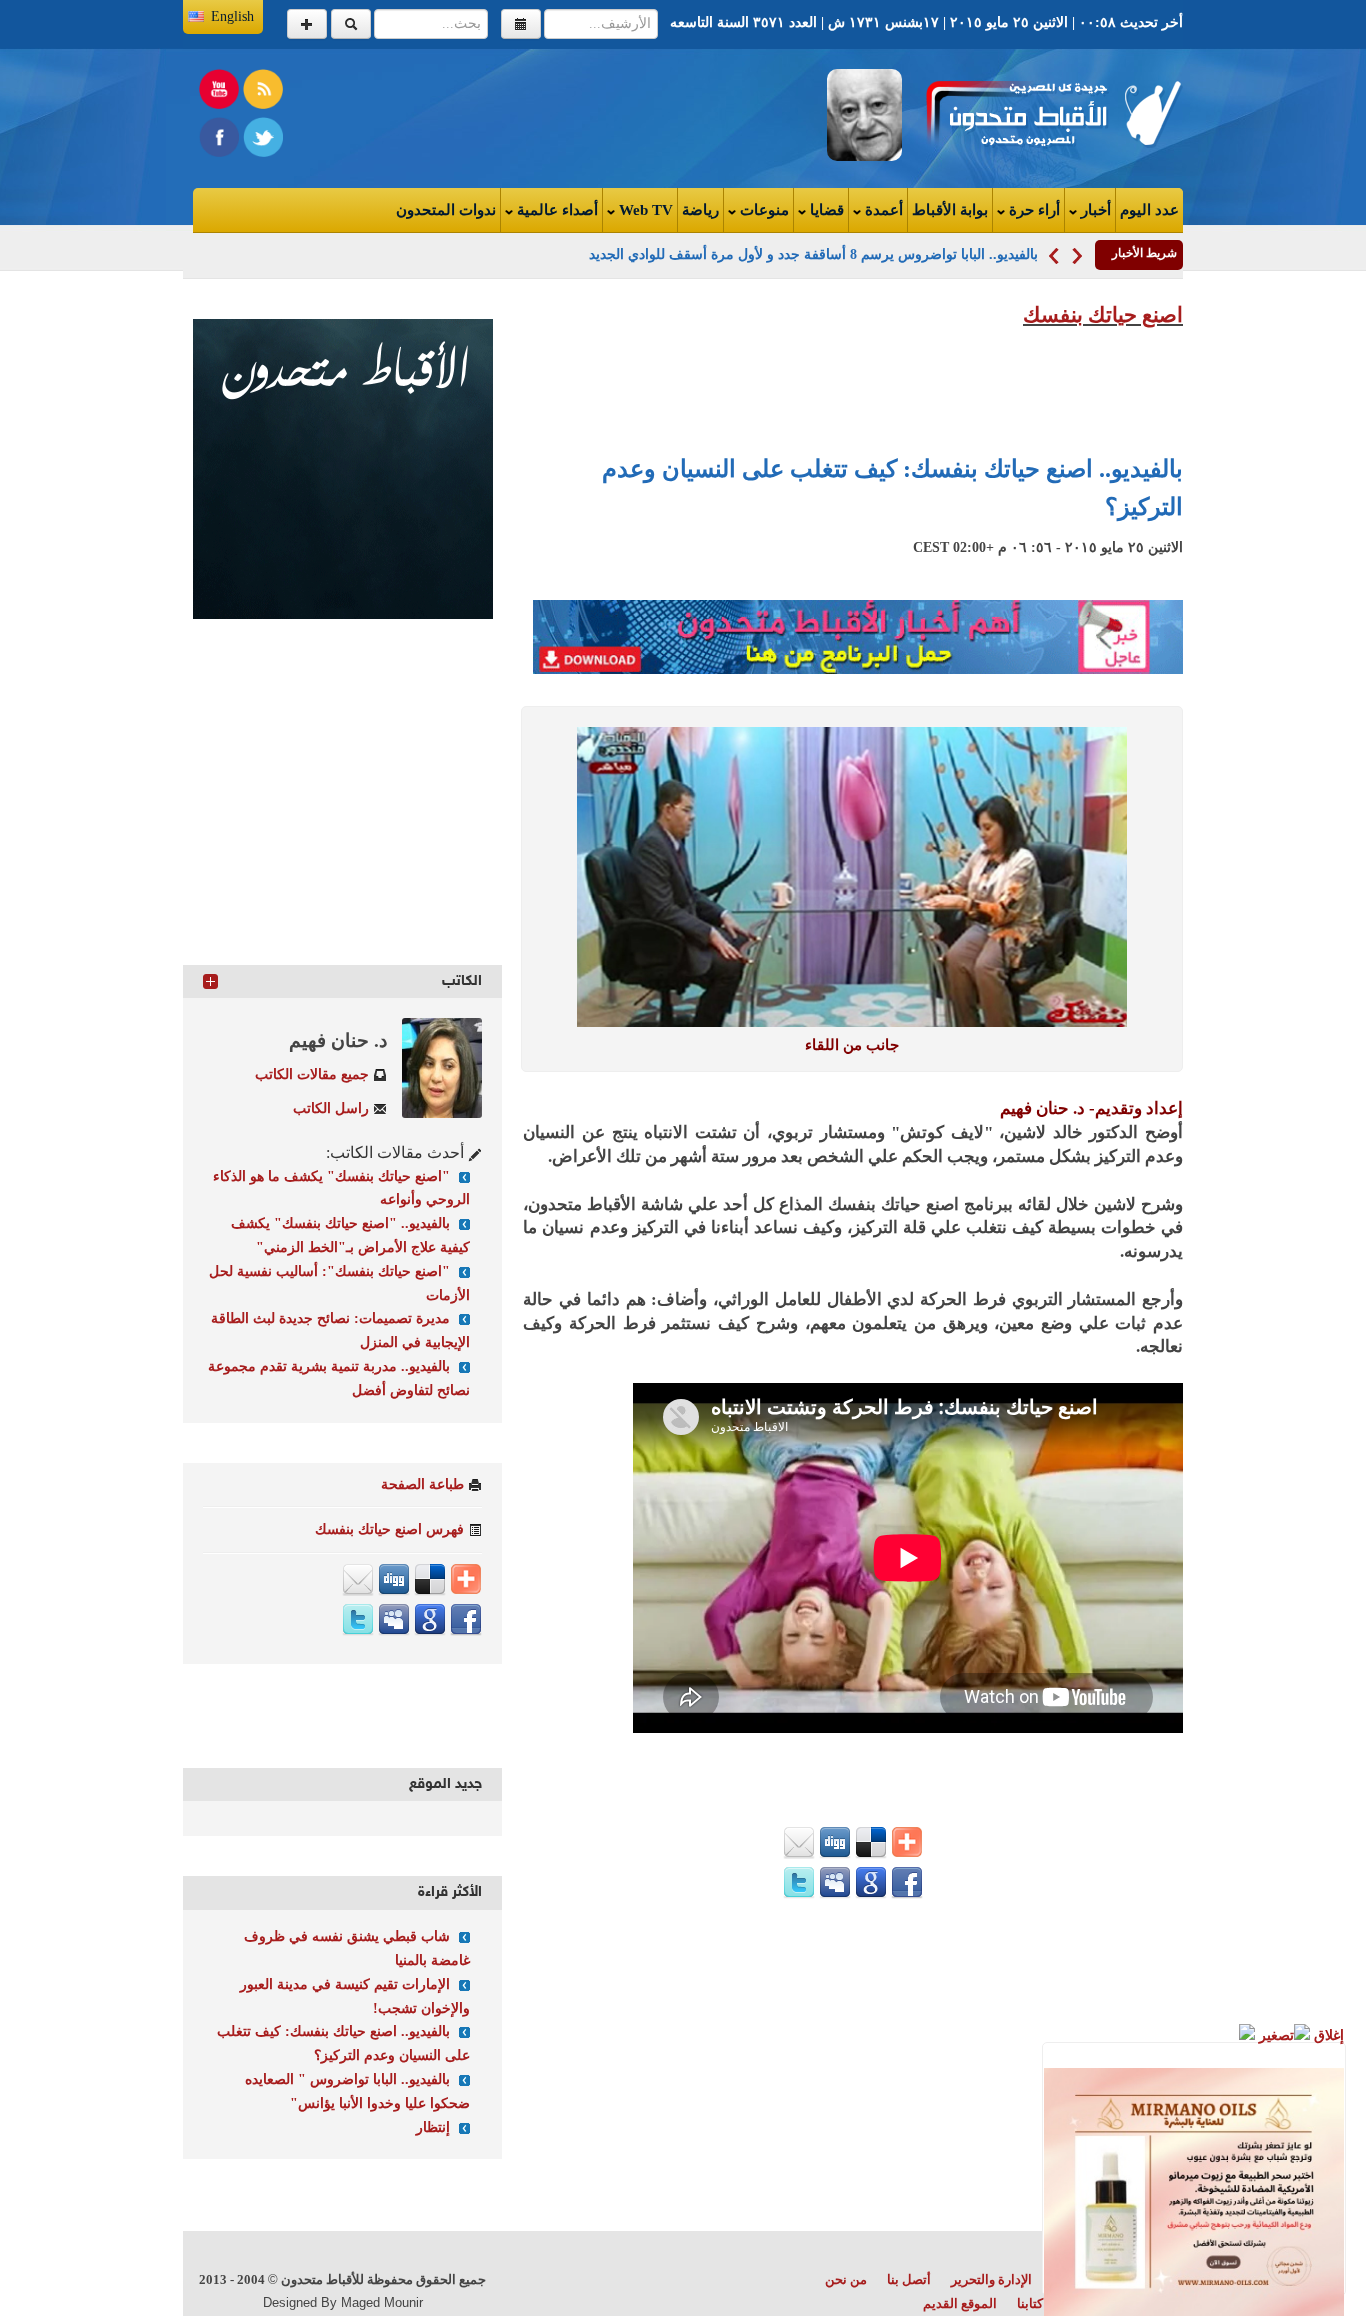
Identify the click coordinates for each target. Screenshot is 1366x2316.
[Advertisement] (439, 114)
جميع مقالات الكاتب (312, 1074)
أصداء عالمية (555, 210)
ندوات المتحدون (446, 210)
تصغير (1274, 2035)
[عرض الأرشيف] (521, 24)
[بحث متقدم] (307, 24)
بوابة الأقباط (950, 210)
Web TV (644, 210)
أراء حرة (1032, 210)
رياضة (700, 210)
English (232, 16)
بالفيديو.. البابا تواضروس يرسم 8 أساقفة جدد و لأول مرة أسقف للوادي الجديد (813, 254)
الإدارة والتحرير (991, 2279)
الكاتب (462, 981)
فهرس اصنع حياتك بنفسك (389, 1529)
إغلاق (1327, 2035)
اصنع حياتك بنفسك (1103, 315)
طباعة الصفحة (422, 1484)
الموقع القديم (960, 2303)
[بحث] (351, 24)
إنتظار (433, 2127)
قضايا (825, 210)
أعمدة (882, 210)
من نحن (846, 2279)
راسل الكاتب (331, 1108)
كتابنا (1030, 2303)
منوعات (762, 210)
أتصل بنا (909, 2279)
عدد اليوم (1149, 210)
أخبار (1094, 210)
